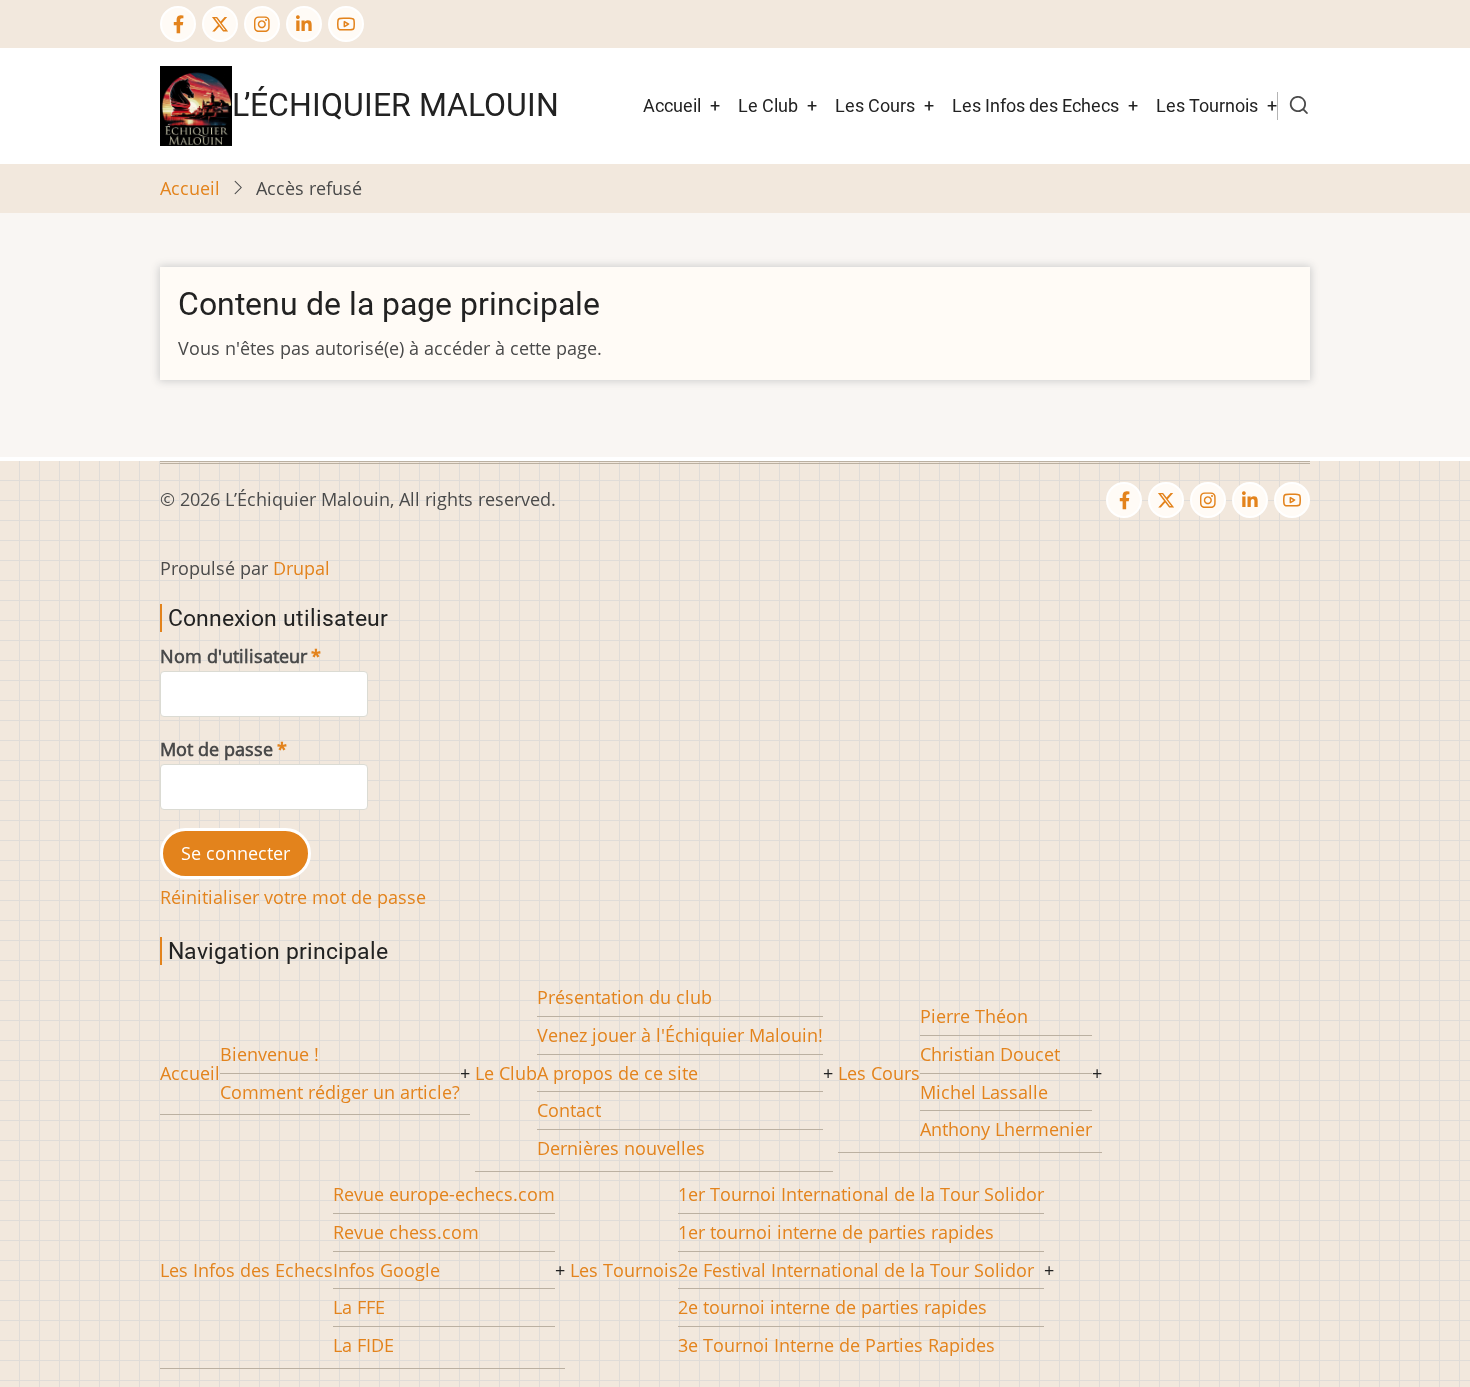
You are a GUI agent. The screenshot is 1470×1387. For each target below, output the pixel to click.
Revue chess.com (406, 1232)
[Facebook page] (178, 24)
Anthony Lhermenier (1006, 1129)
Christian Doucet (990, 1054)
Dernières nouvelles (621, 1148)
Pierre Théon (974, 1016)
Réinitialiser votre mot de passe (293, 897)
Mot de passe (216, 749)
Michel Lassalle (984, 1092)
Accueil (672, 105)
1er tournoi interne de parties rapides (836, 1232)
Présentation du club (624, 997)
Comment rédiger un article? (340, 1092)
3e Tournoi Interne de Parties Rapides (836, 1345)
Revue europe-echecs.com (444, 1194)
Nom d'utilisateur (233, 656)
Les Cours (875, 105)
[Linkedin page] (304, 24)
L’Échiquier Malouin (395, 105)
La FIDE (363, 1345)
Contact (569, 1110)
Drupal (301, 568)
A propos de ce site (617, 1073)
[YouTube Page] (346, 24)
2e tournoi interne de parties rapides (832, 1307)
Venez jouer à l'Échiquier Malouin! (680, 1035)
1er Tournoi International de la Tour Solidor (861, 1194)
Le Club (768, 105)
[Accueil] (196, 104)
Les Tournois (1207, 105)
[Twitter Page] (220, 24)
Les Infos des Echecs (1035, 105)
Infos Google (386, 1270)
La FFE (359, 1307)
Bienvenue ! (269, 1054)
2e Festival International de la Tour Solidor (856, 1270)
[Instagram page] (262, 24)
